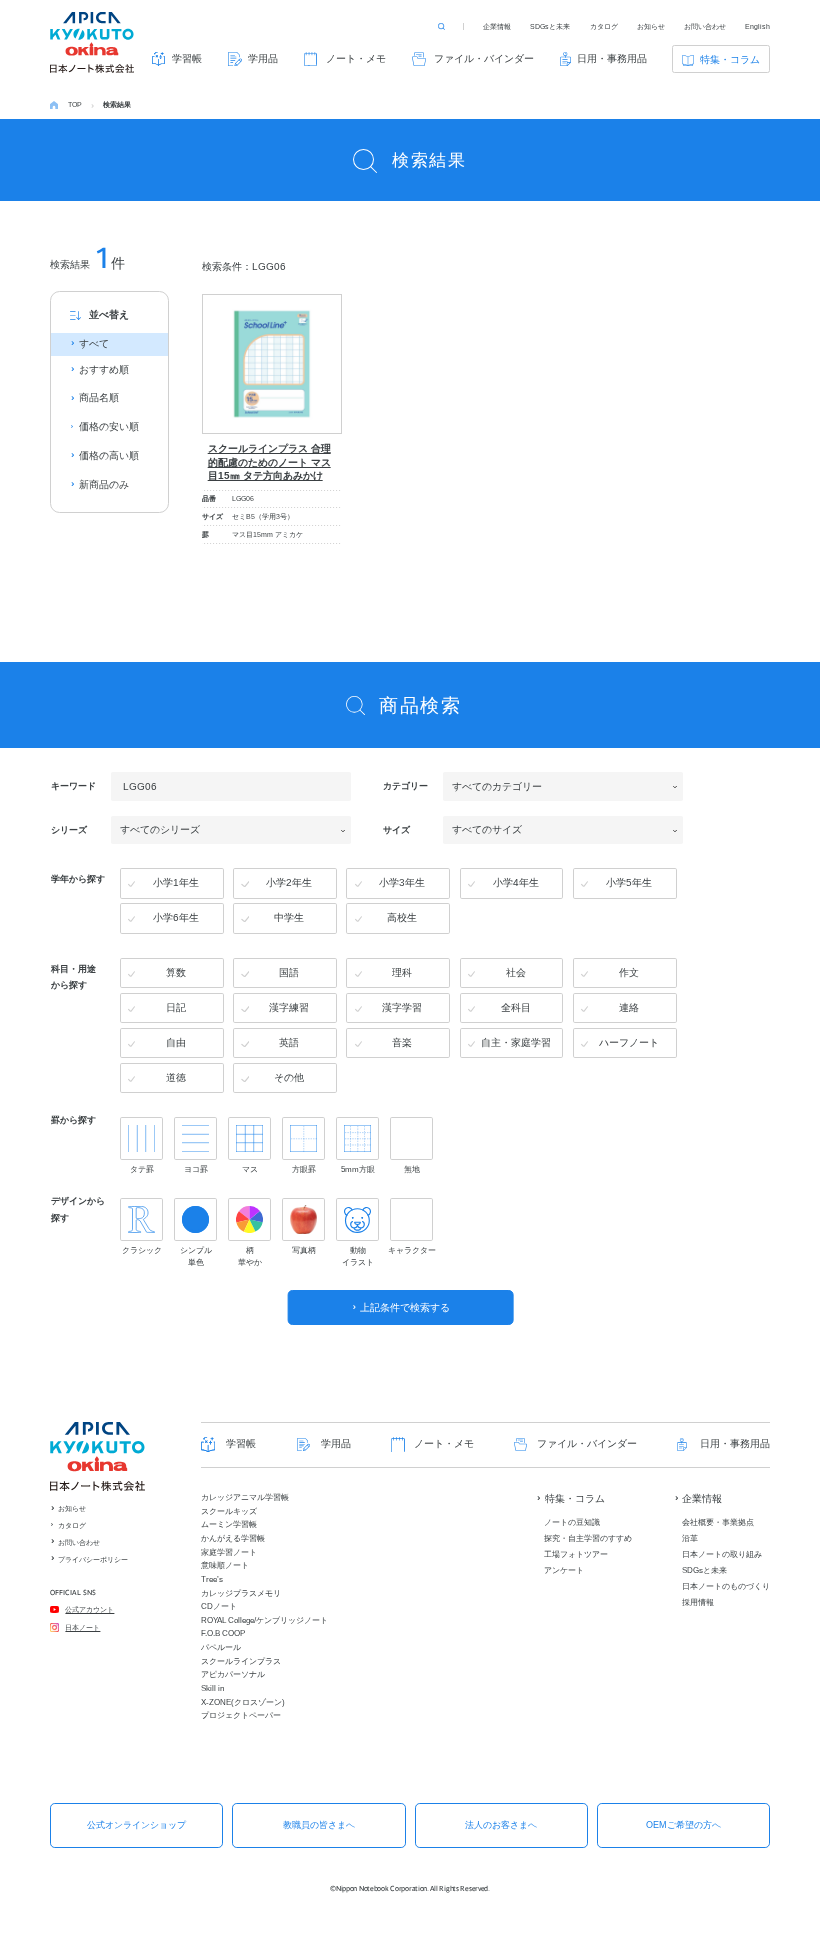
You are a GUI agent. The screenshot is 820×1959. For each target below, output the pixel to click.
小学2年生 (289, 882)
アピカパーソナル (233, 1674)
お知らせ (651, 26)
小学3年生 (402, 882)
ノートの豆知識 (572, 1522)
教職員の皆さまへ (319, 1825)
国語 (289, 972)
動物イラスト (358, 1256)
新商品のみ (104, 484)
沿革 (690, 1538)
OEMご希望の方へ (683, 1825)
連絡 (629, 1007)
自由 (176, 1042)
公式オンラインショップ (136, 1825)
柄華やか (250, 1256)
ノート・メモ (356, 58)
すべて (94, 343)
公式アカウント (89, 1609)
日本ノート (82, 1627)
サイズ (396, 829)
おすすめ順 (104, 369)
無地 (412, 1169)
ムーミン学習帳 (229, 1524)
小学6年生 (176, 917)
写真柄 (304, 1250)
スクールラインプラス (241, 1661)
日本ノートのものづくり (726, 1586)
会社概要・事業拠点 (718, 1522)
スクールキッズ (229, 1511)
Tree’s (212, 1579)
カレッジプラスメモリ (241, 1593)
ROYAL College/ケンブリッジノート (264, 1620)
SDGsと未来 (550, 26)
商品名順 (99, 397)
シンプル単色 (196, 1256)
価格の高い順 (109, 455)
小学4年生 (516, 882)
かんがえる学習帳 (233, 1538)
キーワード (73, 786)
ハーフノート (629, 1042)
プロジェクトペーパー (241, 1715)
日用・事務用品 (612, 58)
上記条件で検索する (405, 1307)
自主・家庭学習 (516, 1042)
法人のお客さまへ (501, 1825)
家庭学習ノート (229, 1552)
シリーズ (69, 829)
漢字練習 (289, 1007)
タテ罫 (142, 1169)
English (757, 26)
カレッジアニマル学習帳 (245, 1497)
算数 (176, 972)
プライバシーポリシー (93, 1559)
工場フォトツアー (576, 1554)
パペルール (221, 1647)
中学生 (289, 917)
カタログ (604, 26)
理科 (402, 972)
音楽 (402, 1042)
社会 (516, 972)
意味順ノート (225, 1565)
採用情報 (698, 1602)
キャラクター (411, 1250)
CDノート (219, 1606)
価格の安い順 (109, 426)
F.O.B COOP (223, 1633)
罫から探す (73, 1120)
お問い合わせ (705, 26)
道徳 (176, 1077)
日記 (176, 1007)
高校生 (402, 917)
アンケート (564, 1570)
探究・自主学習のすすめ (588, 1538)
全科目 (516, 1007)
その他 (289, 1077)
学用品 (263, 58)
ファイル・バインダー (484, 58)
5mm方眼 (358, 1169)
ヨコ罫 (196, 1169)
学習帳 (187, 58)
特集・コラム (730, 59)
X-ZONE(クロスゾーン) (243, 1702)
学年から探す (78, 879)
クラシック (142, 1250)
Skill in (212, 1688)
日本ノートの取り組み (722, 1554)
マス (250, 1169)
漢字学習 (402, 1007)
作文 (629, 972)
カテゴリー (405, 786)
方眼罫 (304, 1169)
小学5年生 (629, 882)
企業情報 (497, 26)
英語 (289, 1042)
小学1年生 (176, 882)
